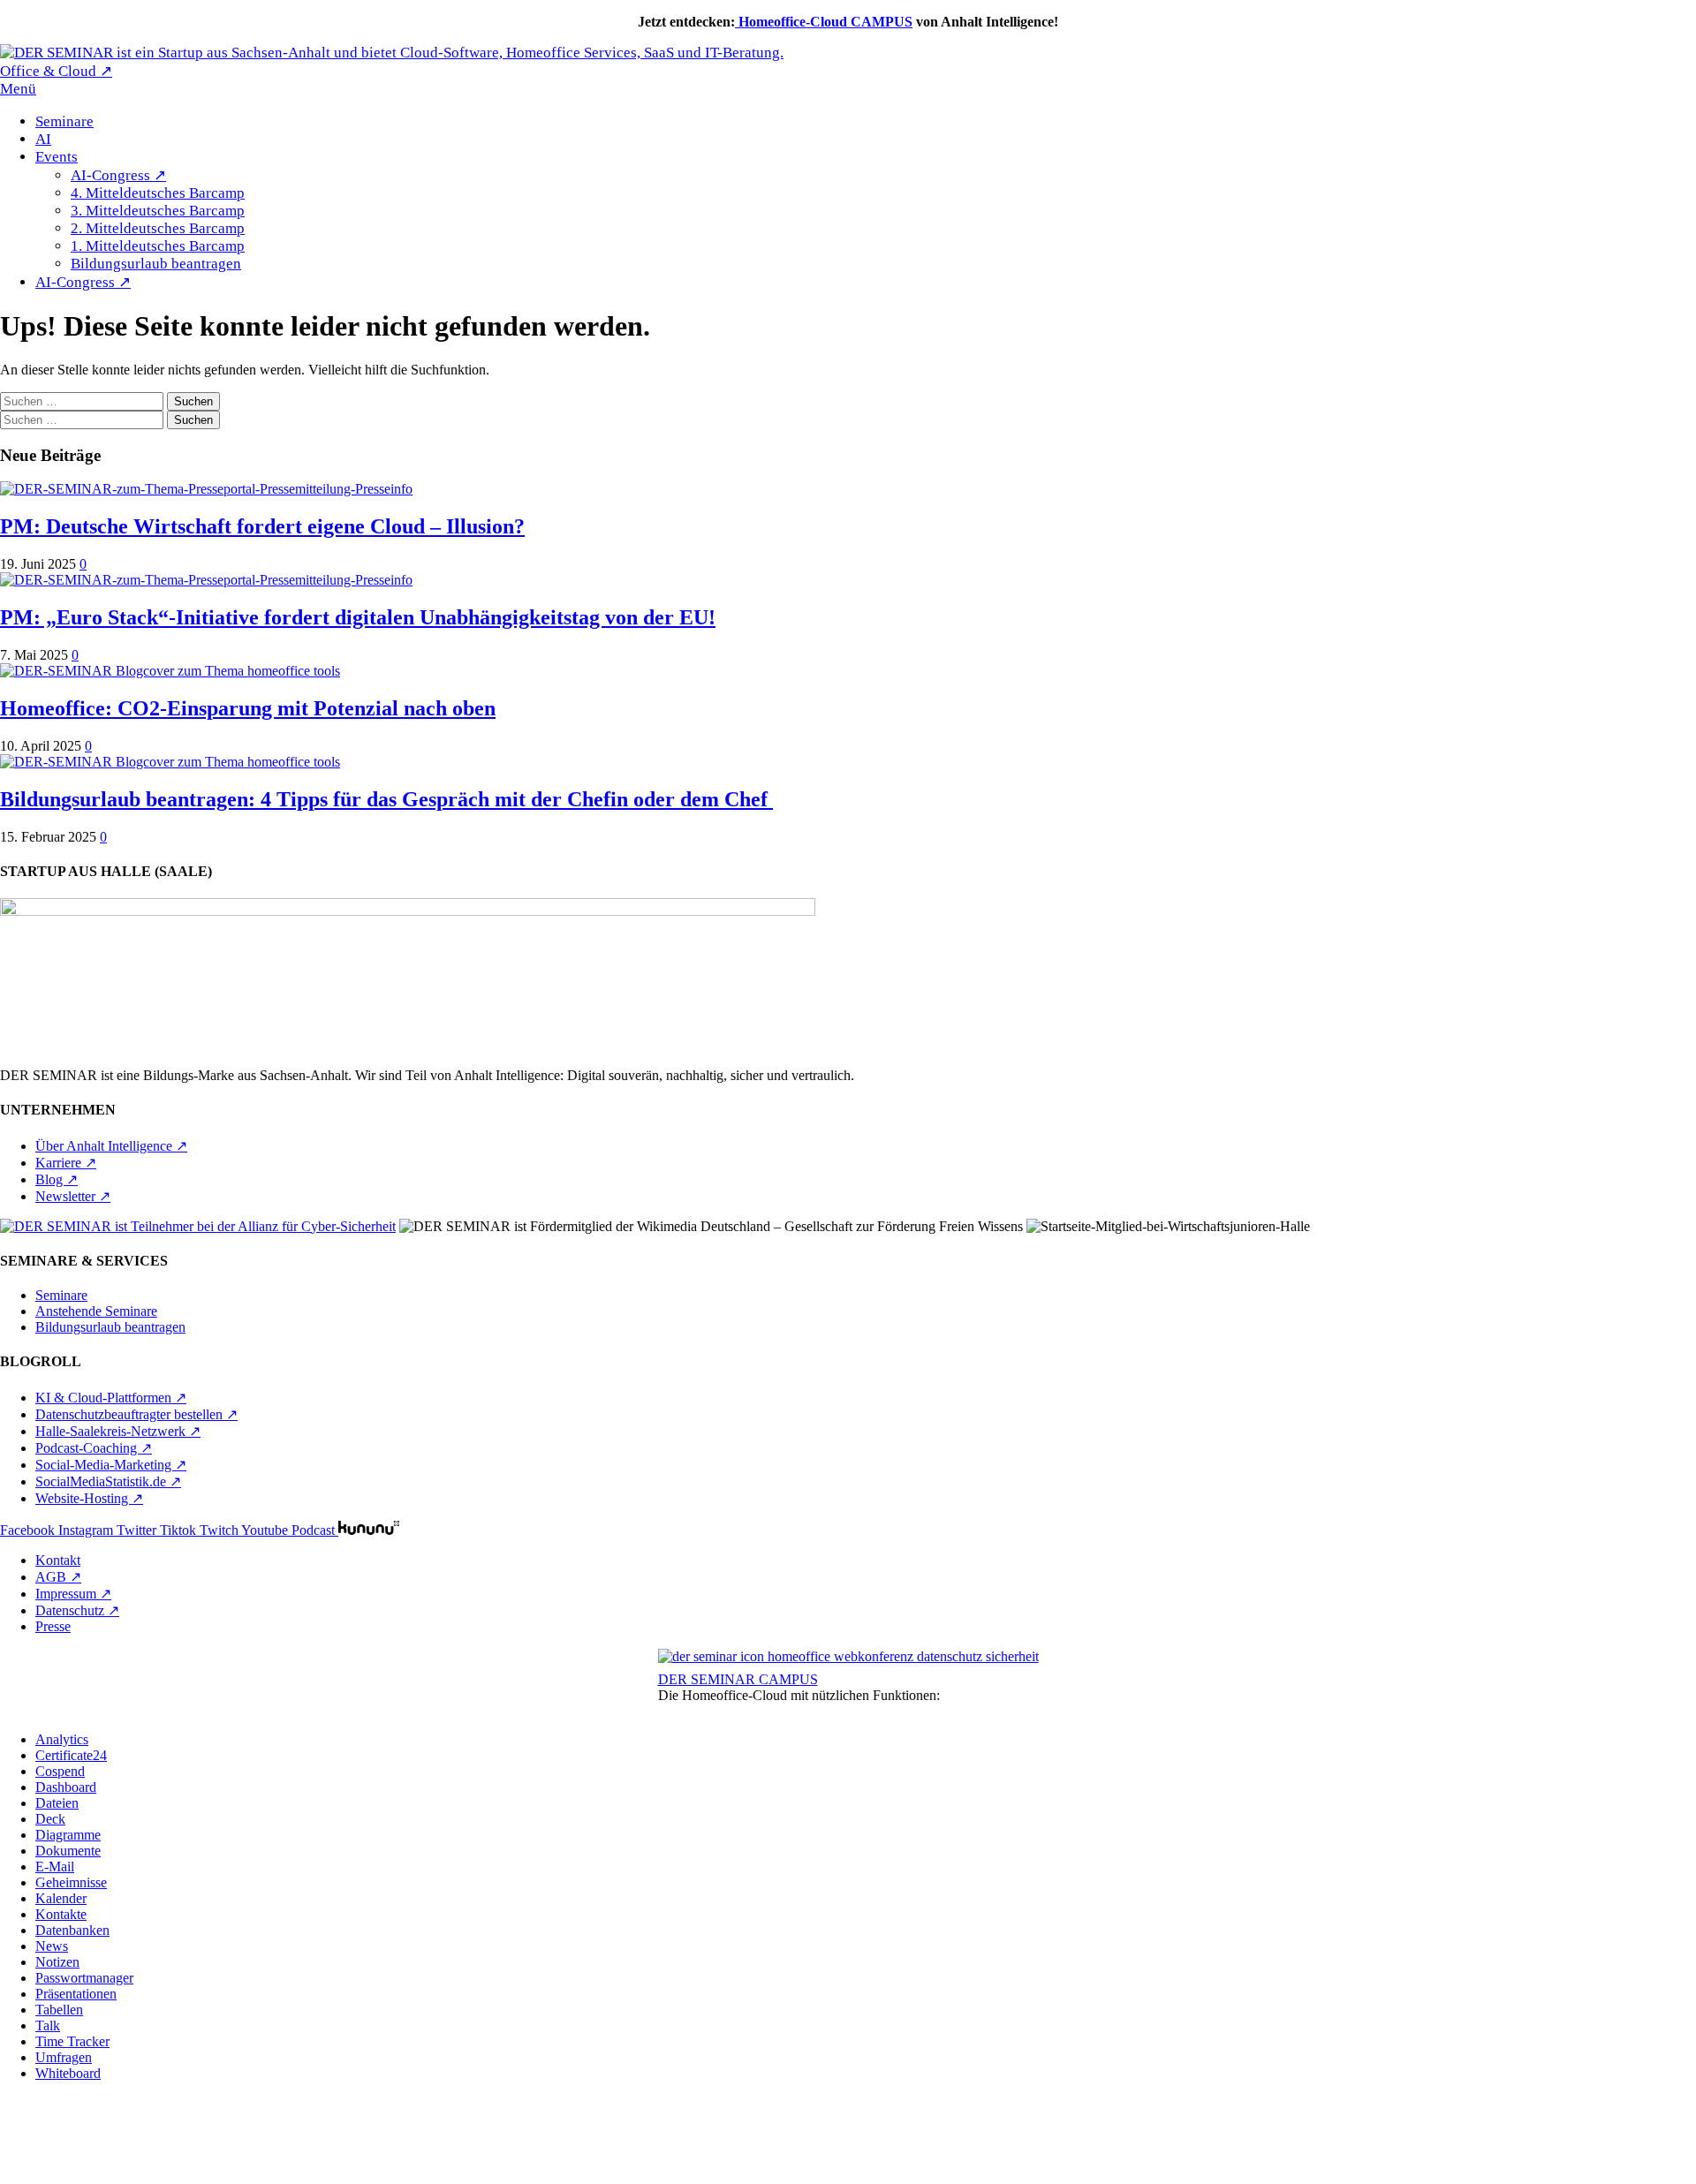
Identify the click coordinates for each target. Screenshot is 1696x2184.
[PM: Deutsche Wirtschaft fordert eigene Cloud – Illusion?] (206, 489)
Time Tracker (72, 2041)
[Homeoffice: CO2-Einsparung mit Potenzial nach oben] (170, 671)
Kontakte (61, 1914)
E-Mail (55, 1867)
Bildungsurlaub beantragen (156, 264)
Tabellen (59, 2010)
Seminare (64, 121)
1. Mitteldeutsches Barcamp (158, 246)
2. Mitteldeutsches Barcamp (158, 228)
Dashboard (66, 1787)
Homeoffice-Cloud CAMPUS (824, 22)
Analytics (62, 1739)
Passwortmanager (84, 1978)
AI (43, 139)
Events (57, 157)
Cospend (60, 1771)
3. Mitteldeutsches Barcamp (158, 211)
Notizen (57, 1962)
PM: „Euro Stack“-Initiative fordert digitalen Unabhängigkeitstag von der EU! (358, 617)
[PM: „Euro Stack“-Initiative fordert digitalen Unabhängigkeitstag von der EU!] (206, 580)
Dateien (57, 1803)
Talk (48, 2025)
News (52, 1946)
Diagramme (68, 1835)
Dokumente (68, 1851)
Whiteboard (68, 2073)
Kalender (61, 1898)
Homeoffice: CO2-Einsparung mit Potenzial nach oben (248, 708)
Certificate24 (71, 1755)
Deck (50, 1819)
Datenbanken (72, 1930)
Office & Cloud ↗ (56, 71)
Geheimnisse (71, 1882)
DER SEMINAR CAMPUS (738, 1679)
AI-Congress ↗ (118, 175)
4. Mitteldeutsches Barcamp (158, 193)
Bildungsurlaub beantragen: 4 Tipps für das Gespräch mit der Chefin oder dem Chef (386, 799)
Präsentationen (76, 1994)
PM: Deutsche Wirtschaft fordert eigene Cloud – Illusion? (262, 526)
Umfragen (64, 2057)
